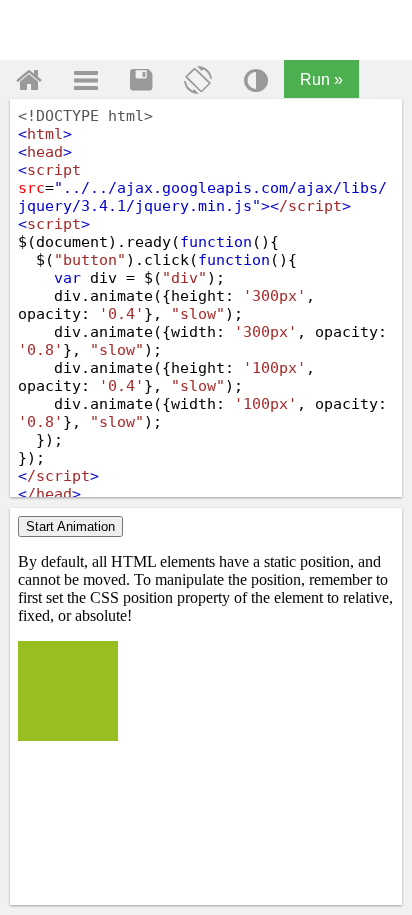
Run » (321, 79)
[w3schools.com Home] (29, 80)
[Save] (141, 80)
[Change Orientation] (198, 80)
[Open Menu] (86, 80)
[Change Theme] (256, 80)
